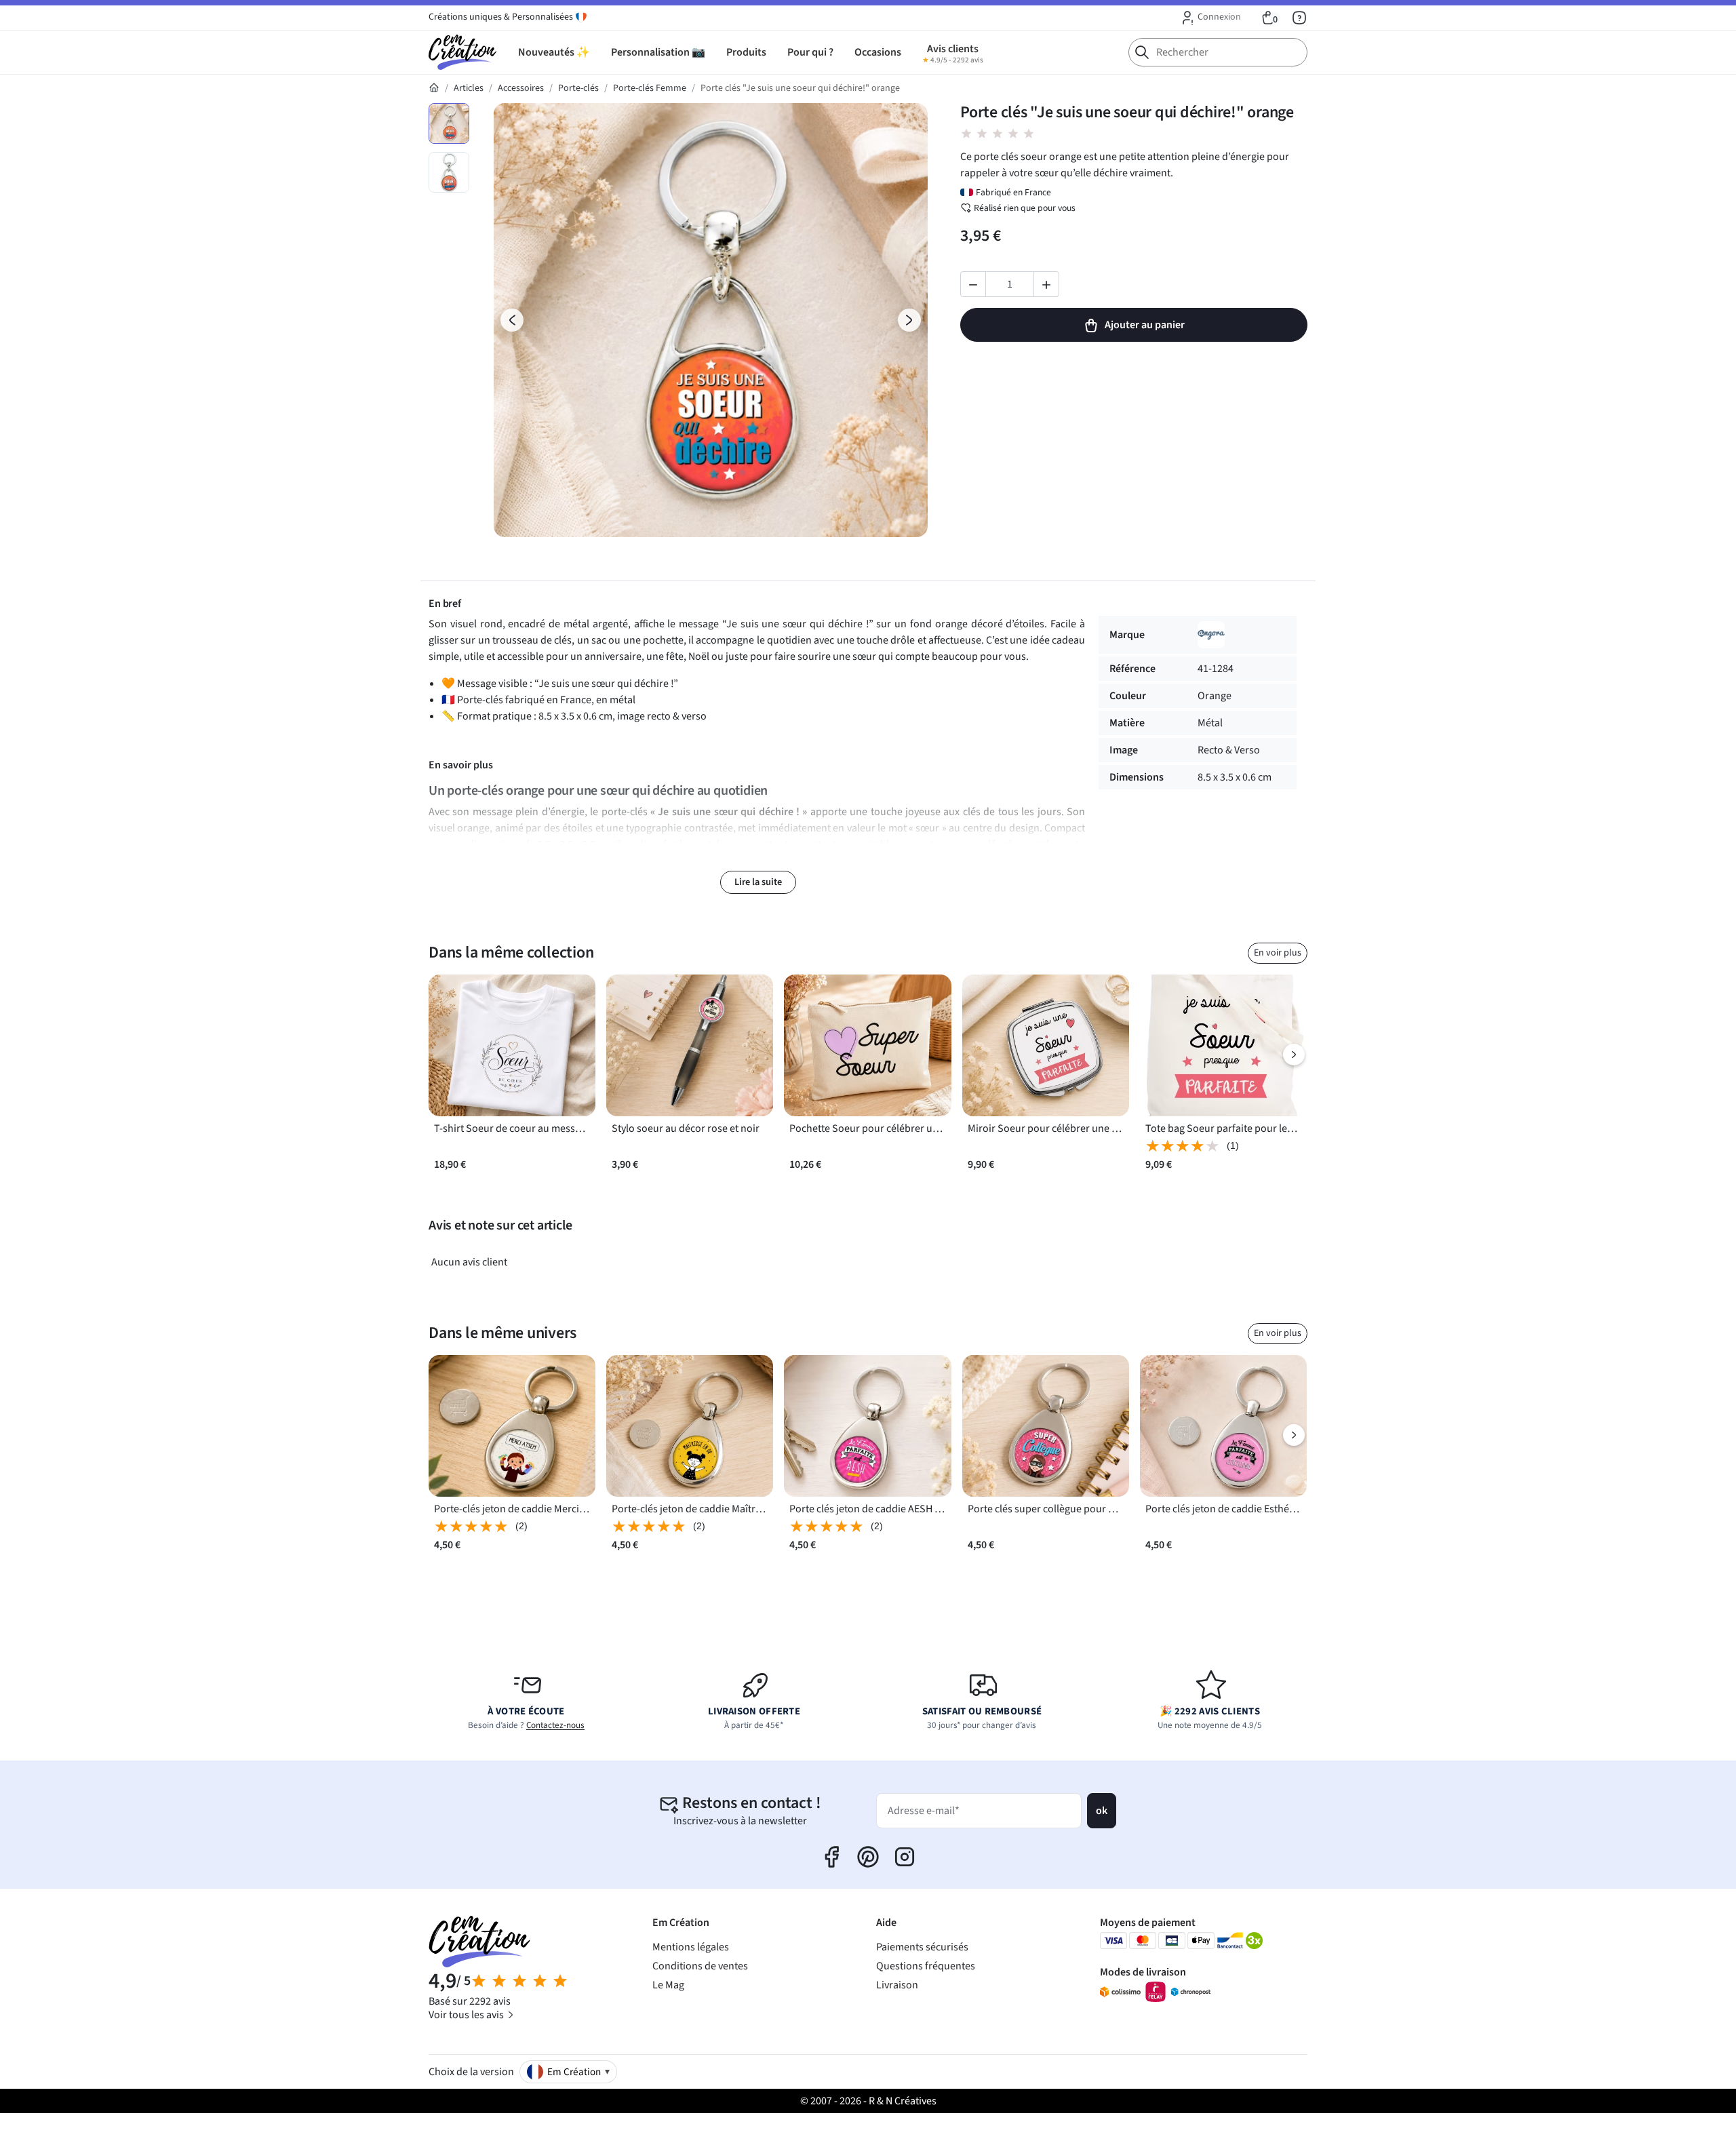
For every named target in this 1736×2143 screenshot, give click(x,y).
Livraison (897, 1985)
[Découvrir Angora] (1211, 635)
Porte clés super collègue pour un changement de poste (1046, 1509)
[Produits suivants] (1294, 1055)
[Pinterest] (868, 1857)
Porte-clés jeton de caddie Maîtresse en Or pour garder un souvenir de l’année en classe (690, 1509)
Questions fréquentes (926, 1966)
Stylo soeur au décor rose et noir (686, 1128)
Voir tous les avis (467, 2015)
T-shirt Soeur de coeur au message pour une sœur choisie (512, 1128)
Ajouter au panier (1145, 325)
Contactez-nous (555, 1725)
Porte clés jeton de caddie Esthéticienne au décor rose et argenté (1223, 1509)
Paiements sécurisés (922, 1947)
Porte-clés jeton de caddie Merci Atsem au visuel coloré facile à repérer (512, 1509)
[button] (1210, 18)
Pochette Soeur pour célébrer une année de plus (867, 1128)
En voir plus (1278, 953)
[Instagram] (905, 1857)
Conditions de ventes (700, 1966)
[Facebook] (831, 1857)
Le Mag (668, 1985)
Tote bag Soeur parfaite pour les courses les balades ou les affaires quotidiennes (1223, 1128)
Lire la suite (758, 882)
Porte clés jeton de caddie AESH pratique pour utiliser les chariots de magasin (867, 1509)
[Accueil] (434, 88)
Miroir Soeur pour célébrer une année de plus (1046, 1128)
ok (1102, 1811)
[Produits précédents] (442, 1055)
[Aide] (1299, 18)
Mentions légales (691, 1947)
